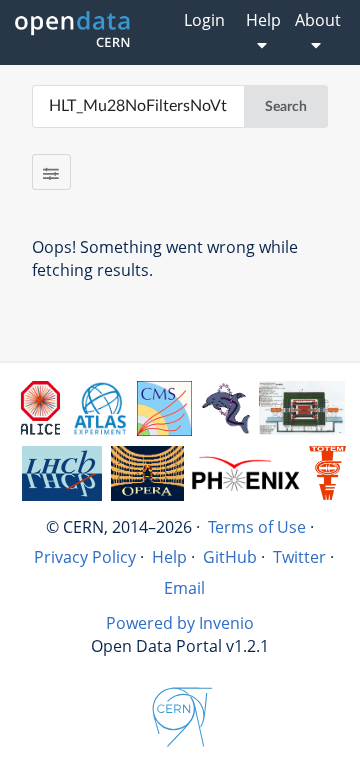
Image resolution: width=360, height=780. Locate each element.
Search (286, 107)
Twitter (299, 557)
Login (204, 20)
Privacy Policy (85, 557)
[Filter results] (51, 172)
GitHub (230, 557)
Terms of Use (257, 527)
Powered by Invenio (180, 623)
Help (169, 557)
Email (184, 588)
